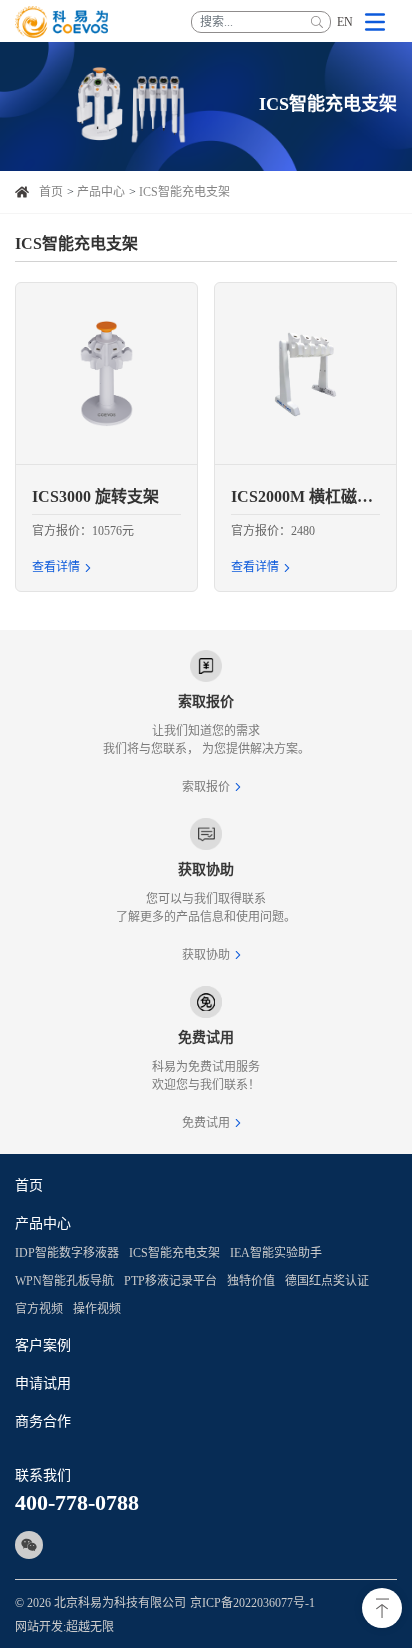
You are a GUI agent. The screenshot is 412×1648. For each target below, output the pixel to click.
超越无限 (90, 1627)
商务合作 (43, 1421)
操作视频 (97, 1309)
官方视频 (39, 1309)
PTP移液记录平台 (170, 1281)
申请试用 (43, 1383)
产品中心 (101, 192)
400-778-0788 (77, 1502)
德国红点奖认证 (327, 1281)
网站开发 (39, 1627)
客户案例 (43, 1345)
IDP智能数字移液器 (67, 1253)
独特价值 (251, 1281)
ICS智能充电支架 (184, 192)
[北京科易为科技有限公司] (62, 22)
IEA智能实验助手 (276, 1253)
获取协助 (206, 955)
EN (345, 22)
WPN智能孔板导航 (64, 1281)
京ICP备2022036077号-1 (252, 1603)
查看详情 (56, 567)
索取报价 (206, 787)
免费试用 (206, 1123)
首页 (51, 192)
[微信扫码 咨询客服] (29, 1545)
